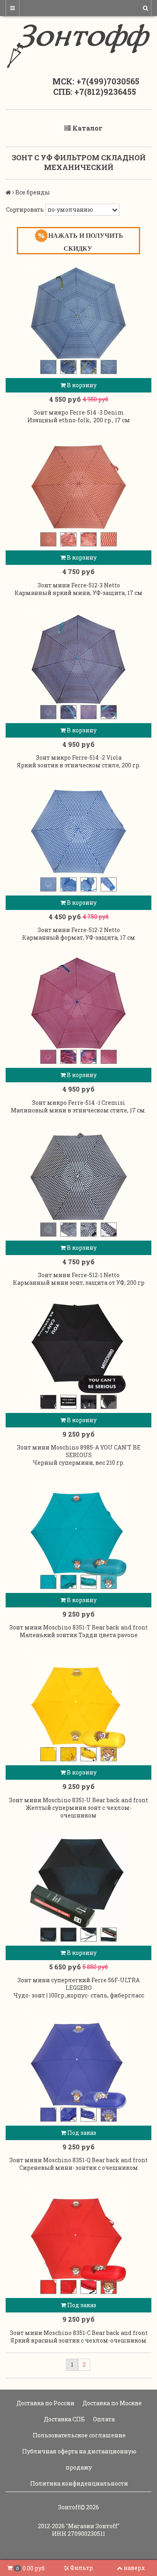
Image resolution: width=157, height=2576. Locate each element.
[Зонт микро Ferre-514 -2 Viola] (78, 659)
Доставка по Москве (112, 2403)
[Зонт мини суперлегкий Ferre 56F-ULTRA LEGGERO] (78, 1881)
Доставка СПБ (64, 2419)
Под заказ (81, 2133)
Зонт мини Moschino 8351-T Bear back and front (78, 1627)
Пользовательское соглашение (78, 2435)
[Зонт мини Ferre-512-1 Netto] (78, 1176)
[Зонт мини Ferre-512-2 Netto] (78, 831)
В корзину (81, 385)
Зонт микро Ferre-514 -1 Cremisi (78, 1103)
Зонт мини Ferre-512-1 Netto (79, 1275)
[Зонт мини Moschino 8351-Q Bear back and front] (78, 2061)
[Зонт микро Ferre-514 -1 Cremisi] (78, 1004)
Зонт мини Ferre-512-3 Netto (79, 585)
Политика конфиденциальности (78, 2483)
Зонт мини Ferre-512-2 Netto (79, 930)
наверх (134, 2568)
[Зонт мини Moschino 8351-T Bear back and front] (78, 1529)
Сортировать (25, 210)
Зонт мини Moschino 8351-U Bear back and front (78, 1800)
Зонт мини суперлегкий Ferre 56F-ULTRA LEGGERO (78, 1984)
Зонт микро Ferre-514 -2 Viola (79, 757)
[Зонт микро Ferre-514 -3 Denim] (78, 314)
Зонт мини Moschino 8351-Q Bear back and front (78, 2160)
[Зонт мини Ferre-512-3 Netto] (78, 486)
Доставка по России (45, 2403)
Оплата (103, 2419)
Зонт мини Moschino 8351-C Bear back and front (79, 2333)
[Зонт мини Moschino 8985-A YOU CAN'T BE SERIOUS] (78, 1349)
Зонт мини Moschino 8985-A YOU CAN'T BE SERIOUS (79, 1451)
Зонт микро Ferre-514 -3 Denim (79, 412)
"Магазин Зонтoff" (93, 2526)
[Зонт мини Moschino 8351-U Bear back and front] (78, 1701)
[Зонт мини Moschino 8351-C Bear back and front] (78, 2234)
